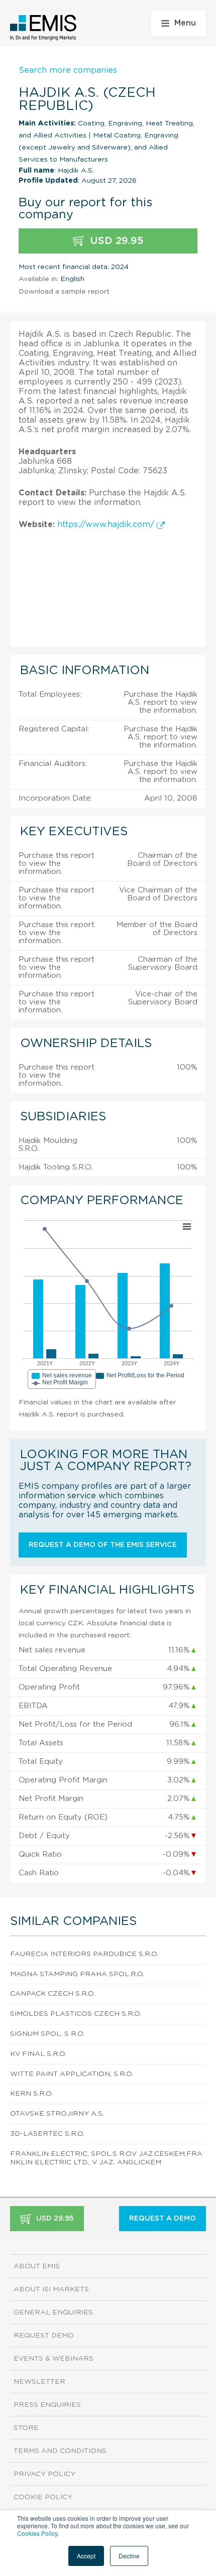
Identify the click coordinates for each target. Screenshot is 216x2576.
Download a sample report (64, 292)
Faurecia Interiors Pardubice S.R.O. (84, 1954)
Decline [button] (129, 2556)
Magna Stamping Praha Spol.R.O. (77, 1974)
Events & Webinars (53, 2359)
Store (26, 2428)
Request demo (44, 2336)
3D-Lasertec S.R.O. (47, 2134)
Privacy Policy (44, 2474)
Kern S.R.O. (31, 2094)
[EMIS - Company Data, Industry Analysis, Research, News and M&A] (43, 28)
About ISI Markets (51, 2289)
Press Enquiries (47, 2405)
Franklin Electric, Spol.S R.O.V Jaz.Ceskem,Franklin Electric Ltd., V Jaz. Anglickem (106, 2158)
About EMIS (37, 2266)
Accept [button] (86, 2556)
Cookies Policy (37, 2533)
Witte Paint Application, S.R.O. (72, 2074)
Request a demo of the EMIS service (103, 1545)
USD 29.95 (115, 241)
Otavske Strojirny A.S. (57, 2114)
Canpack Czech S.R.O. (52, 1994)
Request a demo (163, 2219)
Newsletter (39, 2382)
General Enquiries (53, 2312)
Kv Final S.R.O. (38, 2054)
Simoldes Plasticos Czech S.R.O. (76, 2014)
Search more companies (68, 70)
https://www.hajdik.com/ (107, 525)
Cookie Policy (43, 2497)
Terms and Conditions (60, 2451)
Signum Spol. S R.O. (47, 2034)
